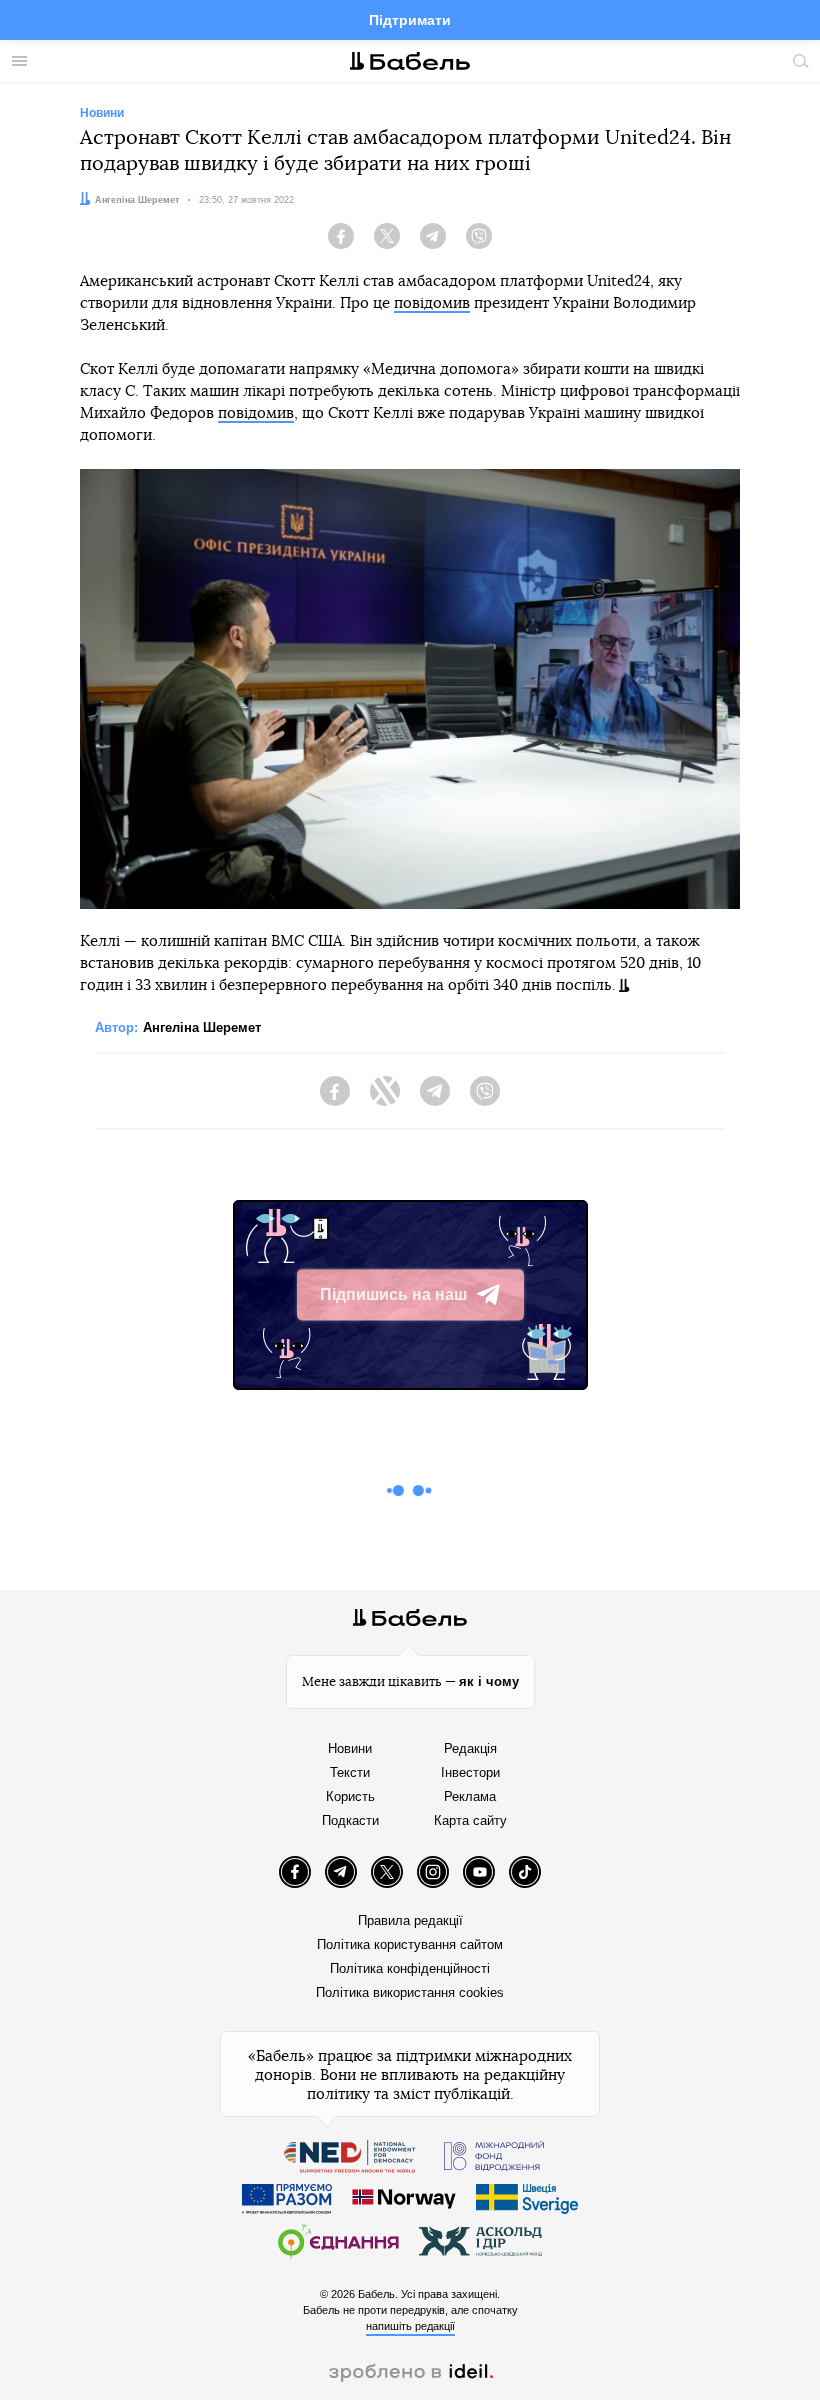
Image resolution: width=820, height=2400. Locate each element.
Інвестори (470, 1772)
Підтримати (410, 20)
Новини (350, 1748)
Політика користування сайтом (410, 1944)
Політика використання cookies (410, 1992)
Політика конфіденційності (410, 1968)
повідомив (432, 303)
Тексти (350, 1772)
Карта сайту (470, 1820)
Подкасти (350, 1820)
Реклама (470, 1796)
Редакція (470, 1748)
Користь (350, 1796)
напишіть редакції (410, 2326)
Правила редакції (410, 1920)
